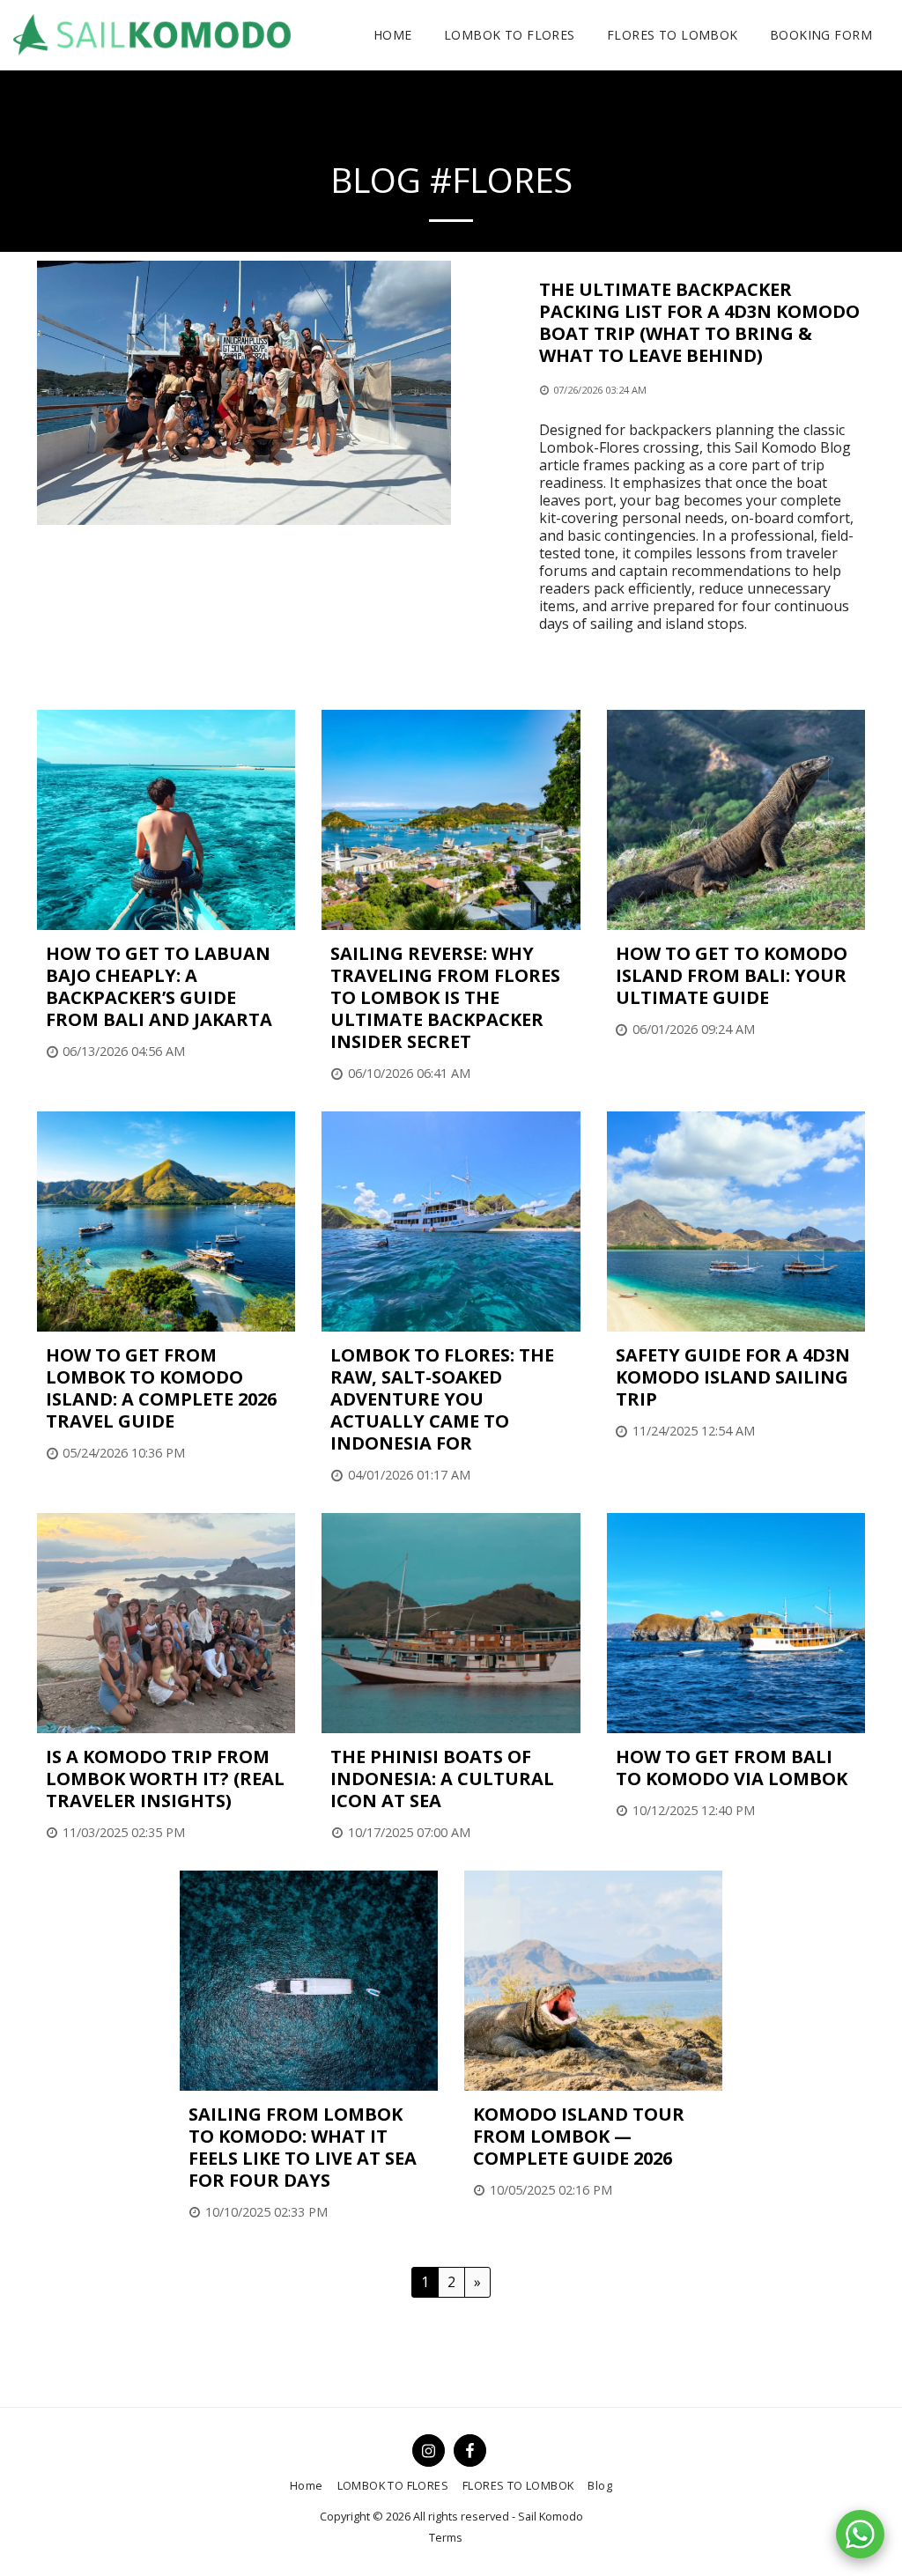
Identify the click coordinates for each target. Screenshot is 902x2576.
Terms (446, 2537)
